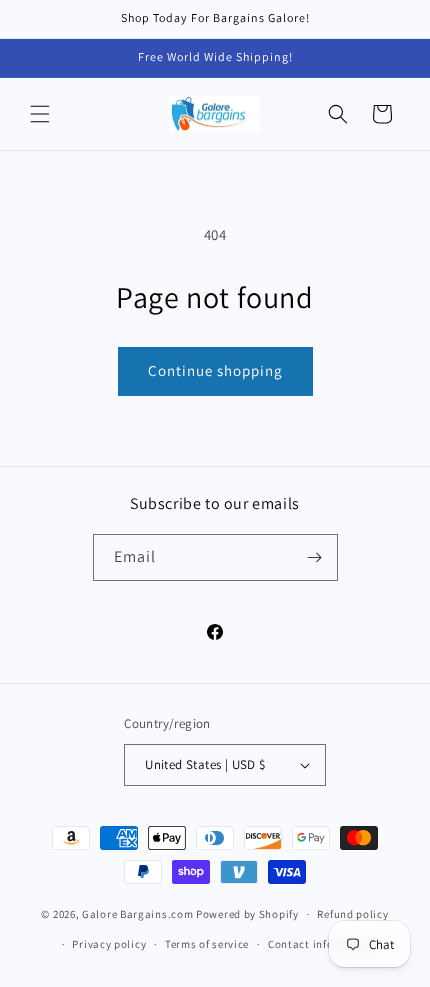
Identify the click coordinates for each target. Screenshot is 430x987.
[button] (40, 114)
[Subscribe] (315, 557)
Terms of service (207, 944)
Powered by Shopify (247, 914)
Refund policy (352, 914)
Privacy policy (109, 944)
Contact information (322, 944)
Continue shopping (215, 370)
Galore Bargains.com (137, 914)
